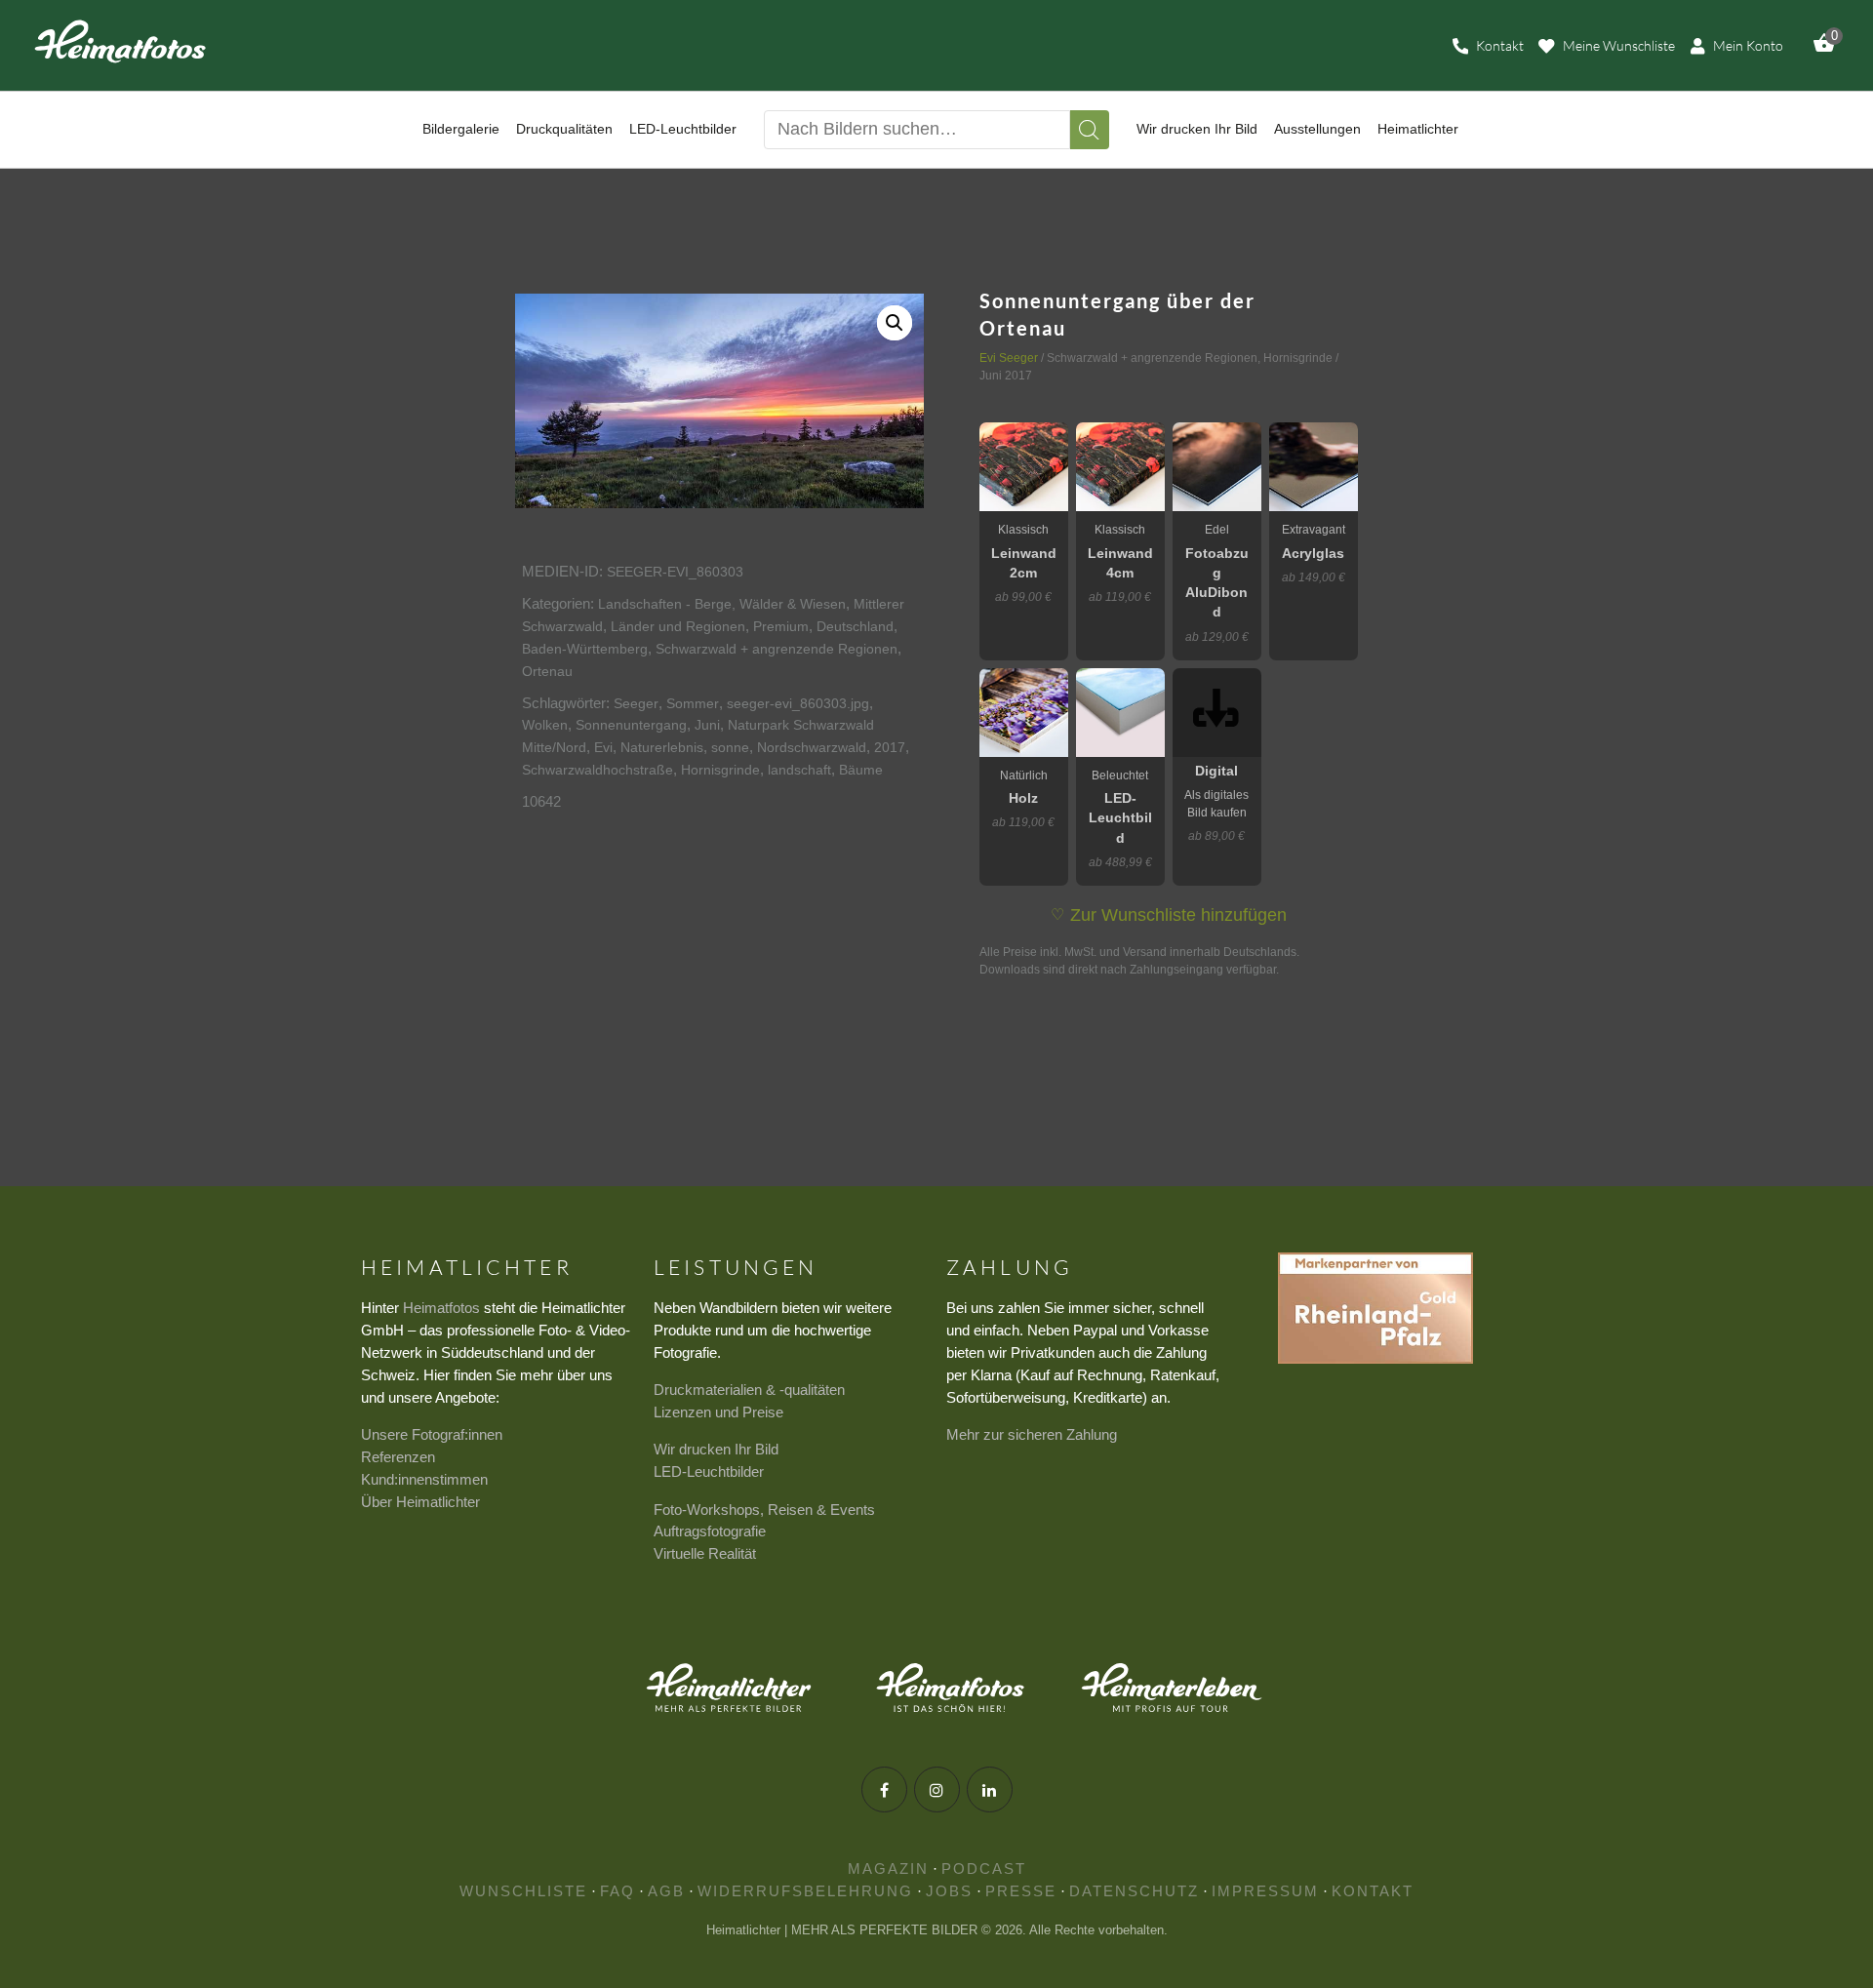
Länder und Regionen (678, 626)
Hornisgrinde (720, 770)
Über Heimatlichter (420, 1502)
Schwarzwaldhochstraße (598, 770)
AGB (666, 1891)
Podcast (984, 1869)
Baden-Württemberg (585, 649)
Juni (707, 725)
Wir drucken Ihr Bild (716, 1449)
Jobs (949, 1891)
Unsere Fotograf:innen (432, 1434)
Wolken (545, 725)
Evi (603, 747)
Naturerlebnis (662, 747)
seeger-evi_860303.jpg (798, 703)
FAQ (618, 1891)
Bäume (861, 770)
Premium (781, 626)
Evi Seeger (1009, 358)
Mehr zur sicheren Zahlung (1032, 1434)
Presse (1021, 1891)
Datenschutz (1134, 1891)
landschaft (799, 770)
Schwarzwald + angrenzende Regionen (777, 649)
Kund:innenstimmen (424, 1479)
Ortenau (547, 671)
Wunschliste (523, 1891)
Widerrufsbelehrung (805, 1891)
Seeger (636, 703)
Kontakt (1373, 1891)
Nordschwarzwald (812, 747)
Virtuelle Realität (705, 1553)
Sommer (693, 703)
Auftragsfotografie (710, 1531)
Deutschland (855, 626)
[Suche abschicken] (1090, 130)
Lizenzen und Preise (718, 1412)
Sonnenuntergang (631, 725)
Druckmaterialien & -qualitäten (749, 1390)
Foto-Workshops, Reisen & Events (764, 1510)
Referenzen (398, 1457)
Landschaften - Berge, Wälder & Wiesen (722, 604)
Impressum (1265, 1891)
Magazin (888, 1869)
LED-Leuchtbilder (709, 1471)
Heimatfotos (441, 1308)
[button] (895, 323)
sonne (730, 747)
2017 (890, 747)
